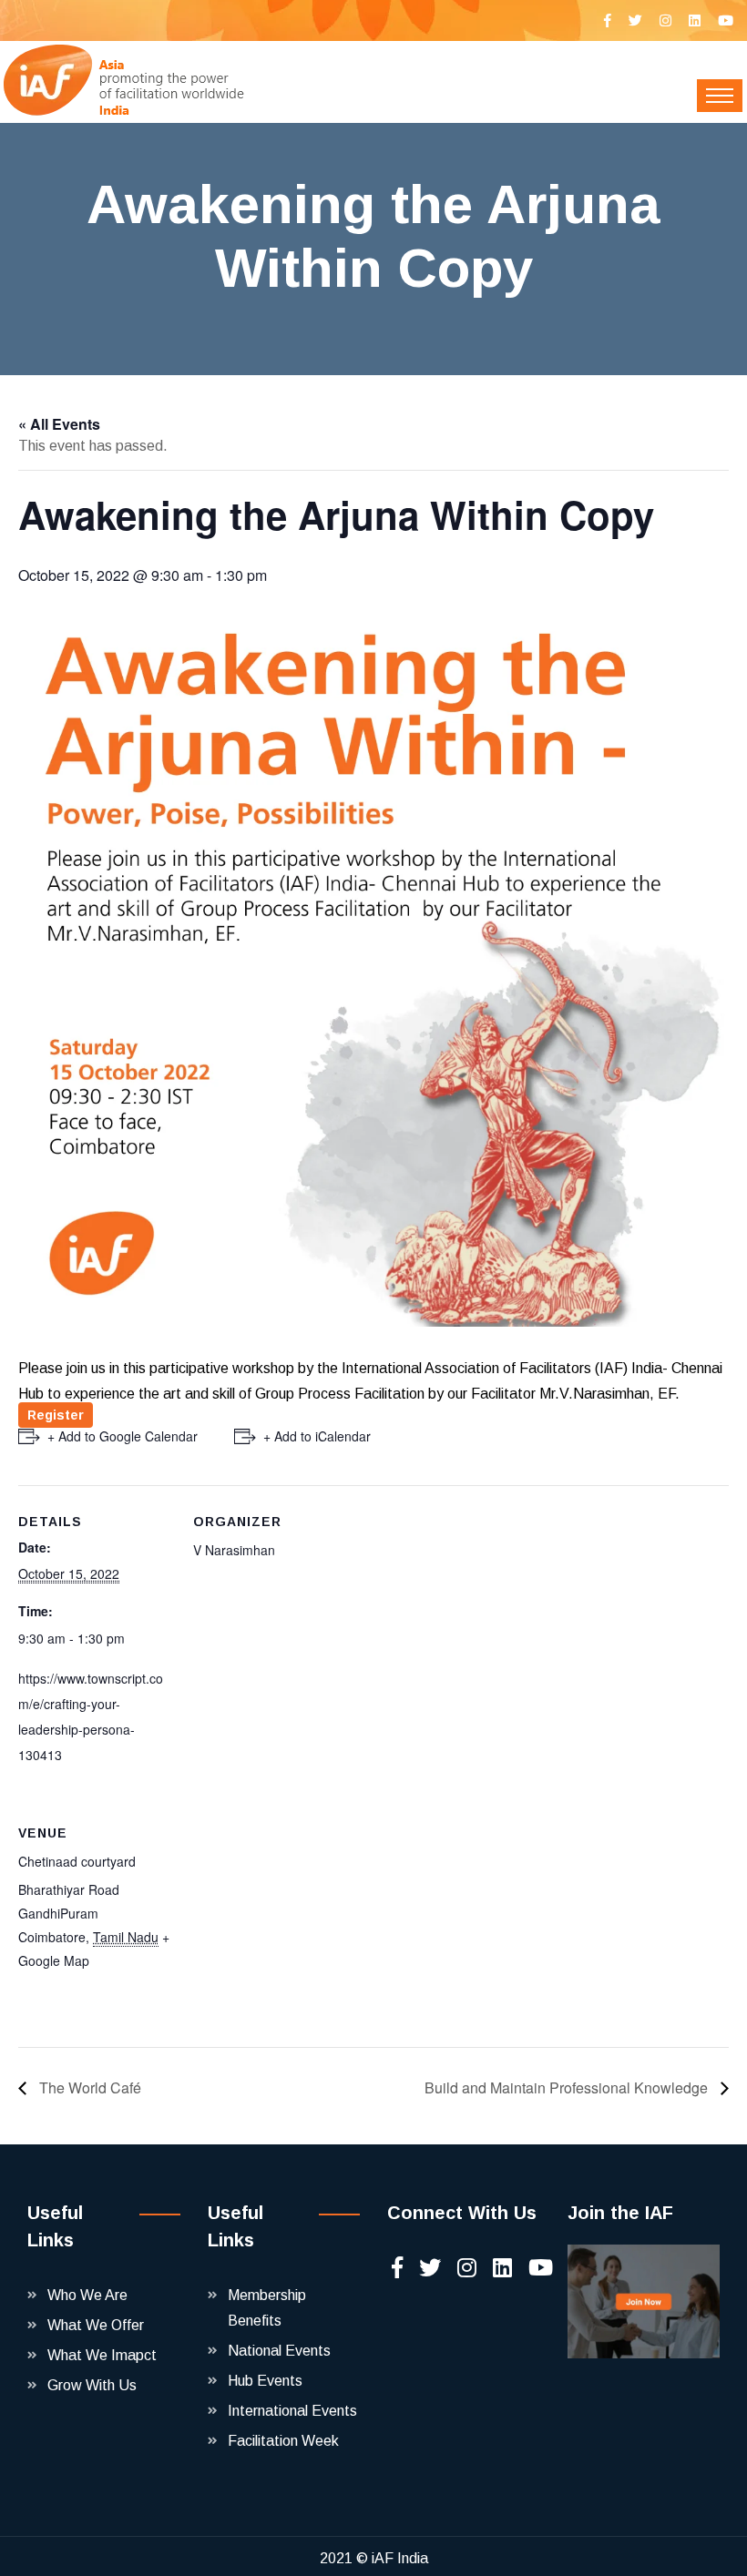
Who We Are (87, 2295)
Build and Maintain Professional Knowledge (568, 2087)
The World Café (88, 2087)
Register (56, 1415)
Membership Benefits (267, 2308)
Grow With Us (92, 2385)
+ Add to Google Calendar (123, 1436)
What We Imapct (102, 2355)
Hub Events (265, 2381)
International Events (292, 2411)
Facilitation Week (283, 2441)
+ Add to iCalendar (317, 1436)
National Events (279, 2351)
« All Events (59, 424)
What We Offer (96, 2325)
